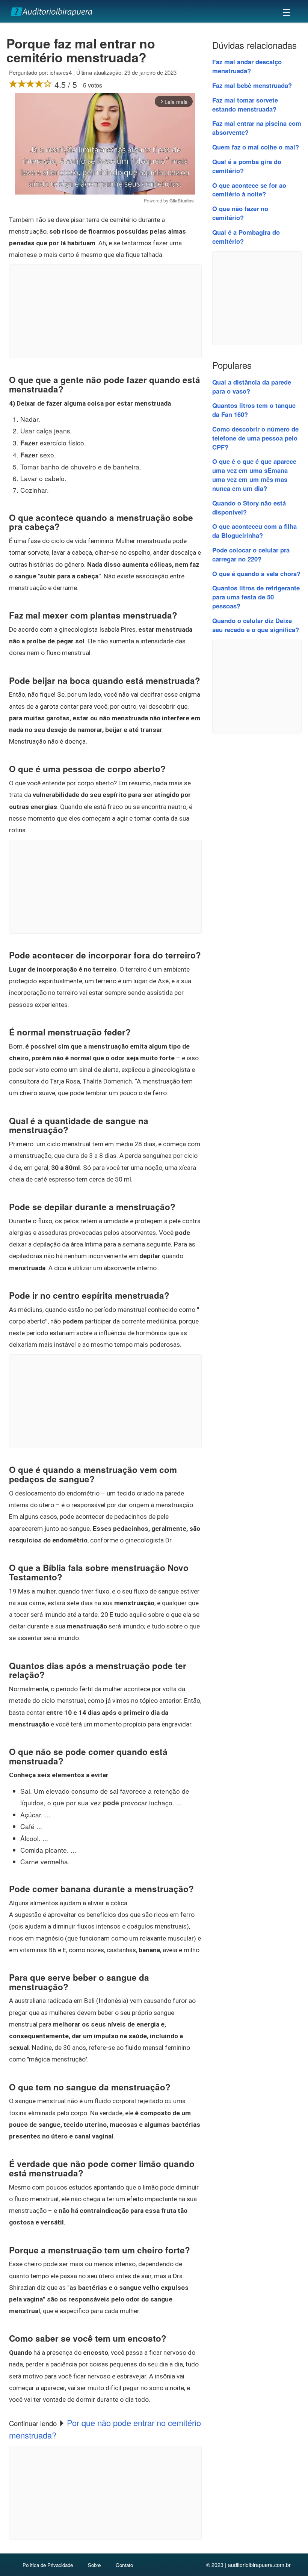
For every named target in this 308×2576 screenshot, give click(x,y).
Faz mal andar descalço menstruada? (247, 66)
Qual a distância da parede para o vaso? (252, 386)
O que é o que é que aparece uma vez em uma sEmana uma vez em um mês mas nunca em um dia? (254, 475)
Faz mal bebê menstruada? (252, 85)
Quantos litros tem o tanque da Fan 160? (254, 410)
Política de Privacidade (48, 2565)
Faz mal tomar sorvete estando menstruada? (245, 104)
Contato (124, 2565)
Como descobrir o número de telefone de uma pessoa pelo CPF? (255, 438)
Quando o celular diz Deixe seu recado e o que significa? (256, 625)
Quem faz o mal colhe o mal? (256, 147)
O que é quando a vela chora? (256, 573)
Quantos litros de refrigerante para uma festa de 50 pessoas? (256, 597)
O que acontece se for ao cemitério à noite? (249, 190)
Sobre (94, 2565)
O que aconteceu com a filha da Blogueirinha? (254, 531)
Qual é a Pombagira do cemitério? (246, 237)
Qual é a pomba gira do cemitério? (247, 166)
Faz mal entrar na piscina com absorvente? (257, 128)
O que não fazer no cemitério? (240, 213)
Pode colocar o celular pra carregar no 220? (251, 554)
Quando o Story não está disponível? (249, 507)
